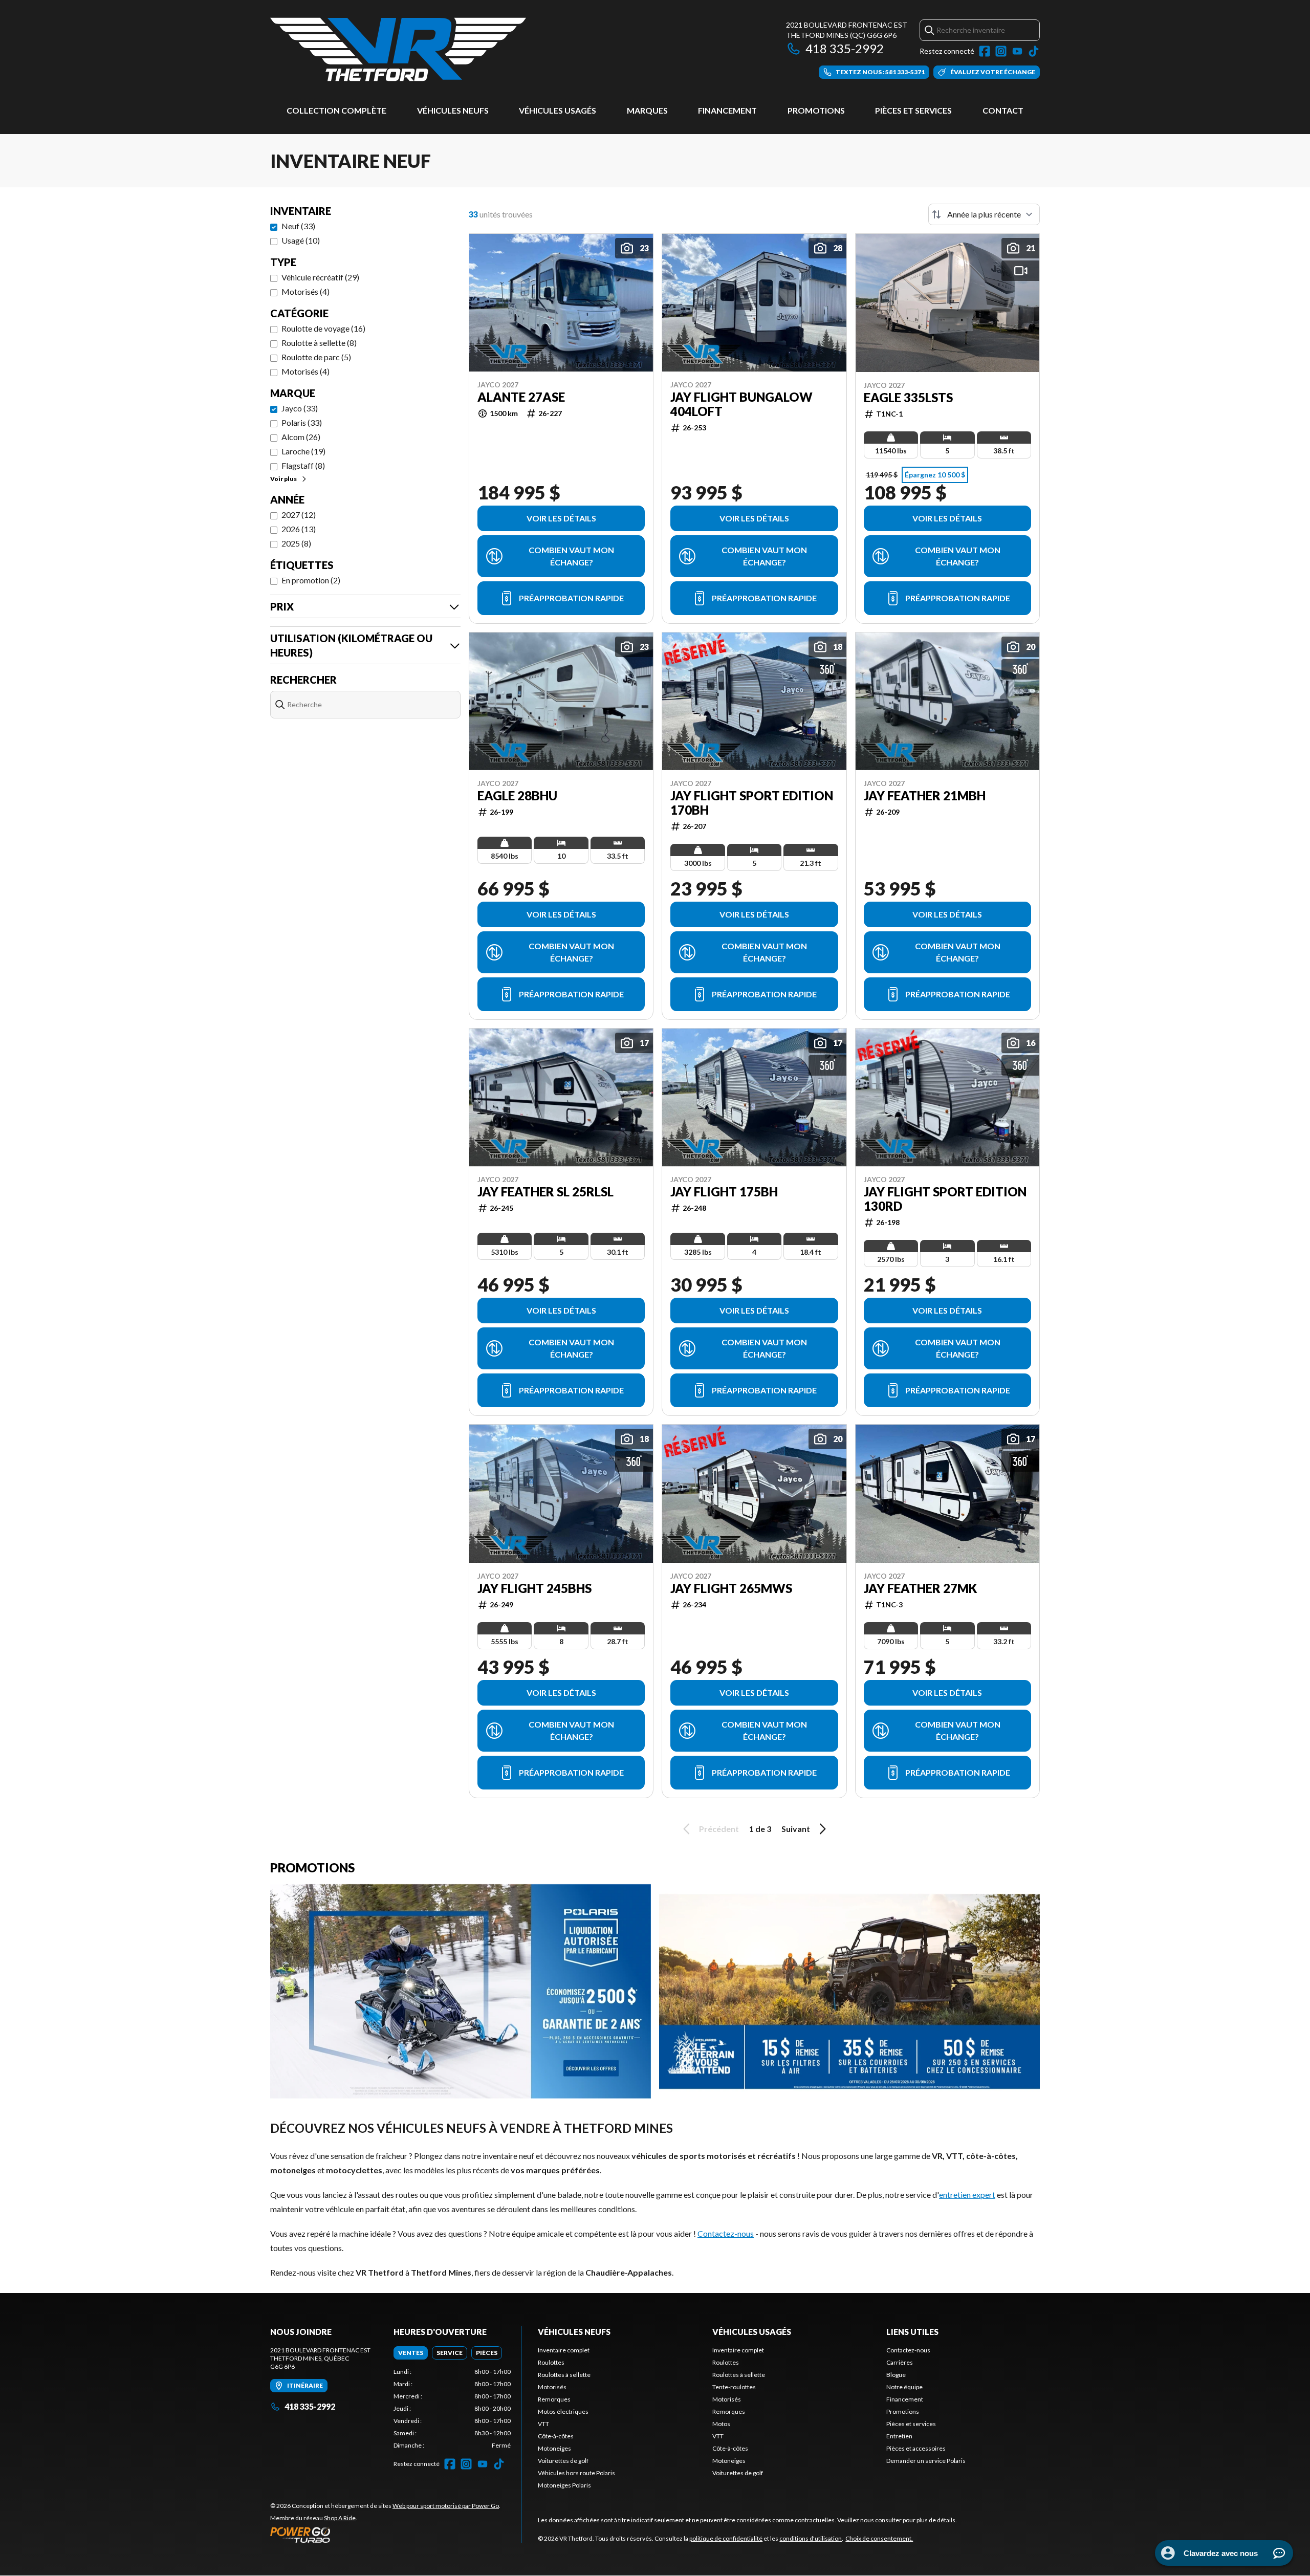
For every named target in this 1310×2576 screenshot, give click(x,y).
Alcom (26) (301, 437)
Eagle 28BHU (517, 796)
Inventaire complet (564, 2350)
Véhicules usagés (558, 110)
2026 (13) (299, 529)
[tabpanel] (452, 2409)
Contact (1003, 110)
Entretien (899, 2436)
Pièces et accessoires (916, 2448)
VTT (543, 2424)
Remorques (554, 2399)
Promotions (816, 110)
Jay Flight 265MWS (731, 1588)
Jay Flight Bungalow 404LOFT (741, 404)
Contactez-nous (726, 2233)
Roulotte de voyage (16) (323, 328)
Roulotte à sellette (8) (319, 343)
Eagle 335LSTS (908, 398)
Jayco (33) (300, 408)
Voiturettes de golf (563, 2461)
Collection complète (336, 110)
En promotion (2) (311, 580)
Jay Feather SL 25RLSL (545, 1192)
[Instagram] (1001, 51)
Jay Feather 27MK (920, 1588)
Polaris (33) (302, 422)
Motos (721, 2424)
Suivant (796, 1829)
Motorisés (552, 2387)
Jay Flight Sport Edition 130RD (945, 1199)
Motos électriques (563, 2411)
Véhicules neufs (453, 110)
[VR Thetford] (398, 49)
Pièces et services (913, 110)
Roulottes (551, 2362)
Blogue (896, 2375)
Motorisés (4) (305, 291)
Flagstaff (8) (303, 465)
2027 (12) (299, 515)
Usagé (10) (301, 240)
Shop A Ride (340, 2518)
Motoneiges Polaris (564, 2485)
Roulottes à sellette (564, 2375)
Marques (647, 110)
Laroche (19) (303, 451)
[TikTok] (1034, 51)
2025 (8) (296, 543)
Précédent (719, 1829)
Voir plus (283, 479)
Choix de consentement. (879, 2538)
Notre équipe (904, 2387)
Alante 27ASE (521, 397)
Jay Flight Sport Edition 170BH (752, 803)
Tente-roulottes (734, 2387)
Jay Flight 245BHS (534, 1588)
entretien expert (967, 2195)
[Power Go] (385, 2535)
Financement (727, 110)
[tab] (411, 2353)
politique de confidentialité (726, 2538)
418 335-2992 (845, 48)
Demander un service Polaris (926, 2461)
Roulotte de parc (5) (316, 357)
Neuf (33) (298, 226)
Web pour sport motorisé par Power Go (446, 2506)
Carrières (900, 2362)
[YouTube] (1017, 51)
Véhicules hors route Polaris (576, 2473)
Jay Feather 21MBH (925, 796)
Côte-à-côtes (556, 2436)
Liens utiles (912, 2332)
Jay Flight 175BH (724, 1192)
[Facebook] (985, 51)
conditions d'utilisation (811, 2538)
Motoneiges (554, 2448)
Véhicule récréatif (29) (320, 277)
